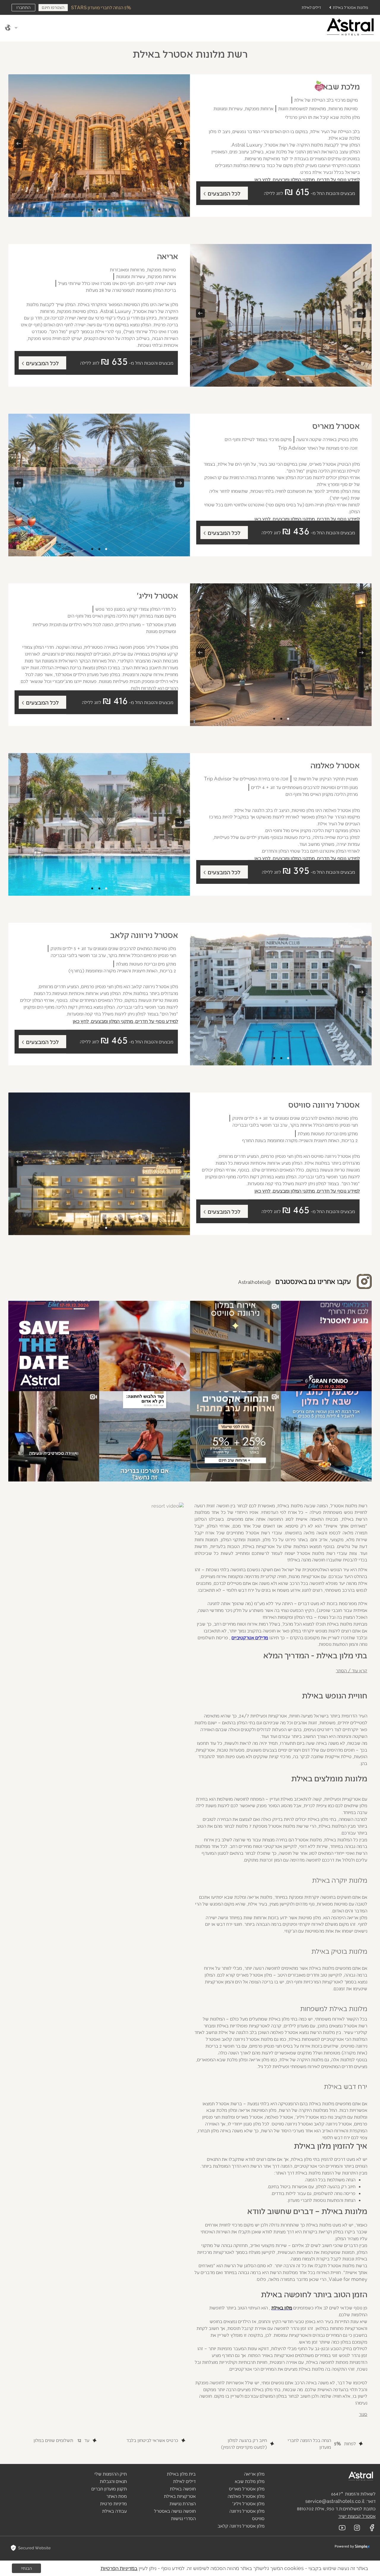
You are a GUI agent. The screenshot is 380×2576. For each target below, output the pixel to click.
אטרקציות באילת (180, 2496)
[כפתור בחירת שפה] (12, 28)
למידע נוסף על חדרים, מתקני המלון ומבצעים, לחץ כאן (307, 179)
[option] (99, 146)
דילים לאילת (311, 7)
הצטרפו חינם (53, 7)
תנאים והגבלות (113, 2481)
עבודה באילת (114, 2511)
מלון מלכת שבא (250, 2481)
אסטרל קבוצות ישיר (357, 2516)
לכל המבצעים (224, 193)
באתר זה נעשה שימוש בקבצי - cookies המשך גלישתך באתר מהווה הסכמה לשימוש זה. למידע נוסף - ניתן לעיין (234, 2568)
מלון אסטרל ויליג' (248, 2503)
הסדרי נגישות (183, 2518)
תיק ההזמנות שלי (111, 2474)
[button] (350, 27)
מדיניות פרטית (113, 2503)
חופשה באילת (183, 2488)
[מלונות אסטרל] (333, 2476)
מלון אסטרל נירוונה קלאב (241, 2526)
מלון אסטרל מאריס (247, 2488)
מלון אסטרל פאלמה (246, 2496)
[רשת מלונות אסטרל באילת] (350, 27)
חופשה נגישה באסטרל (175, 2511)
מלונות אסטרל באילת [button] (350, 7)
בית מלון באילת (181, 2474)
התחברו (23, 7)
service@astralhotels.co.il (335, 2501)
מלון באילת (282, 2307)
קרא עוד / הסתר (351, 1670)
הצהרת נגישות (183, 2503)
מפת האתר (117, 2496)
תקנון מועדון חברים (109, 2488)
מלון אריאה (254, 2474)
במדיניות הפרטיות (119, 2568)
